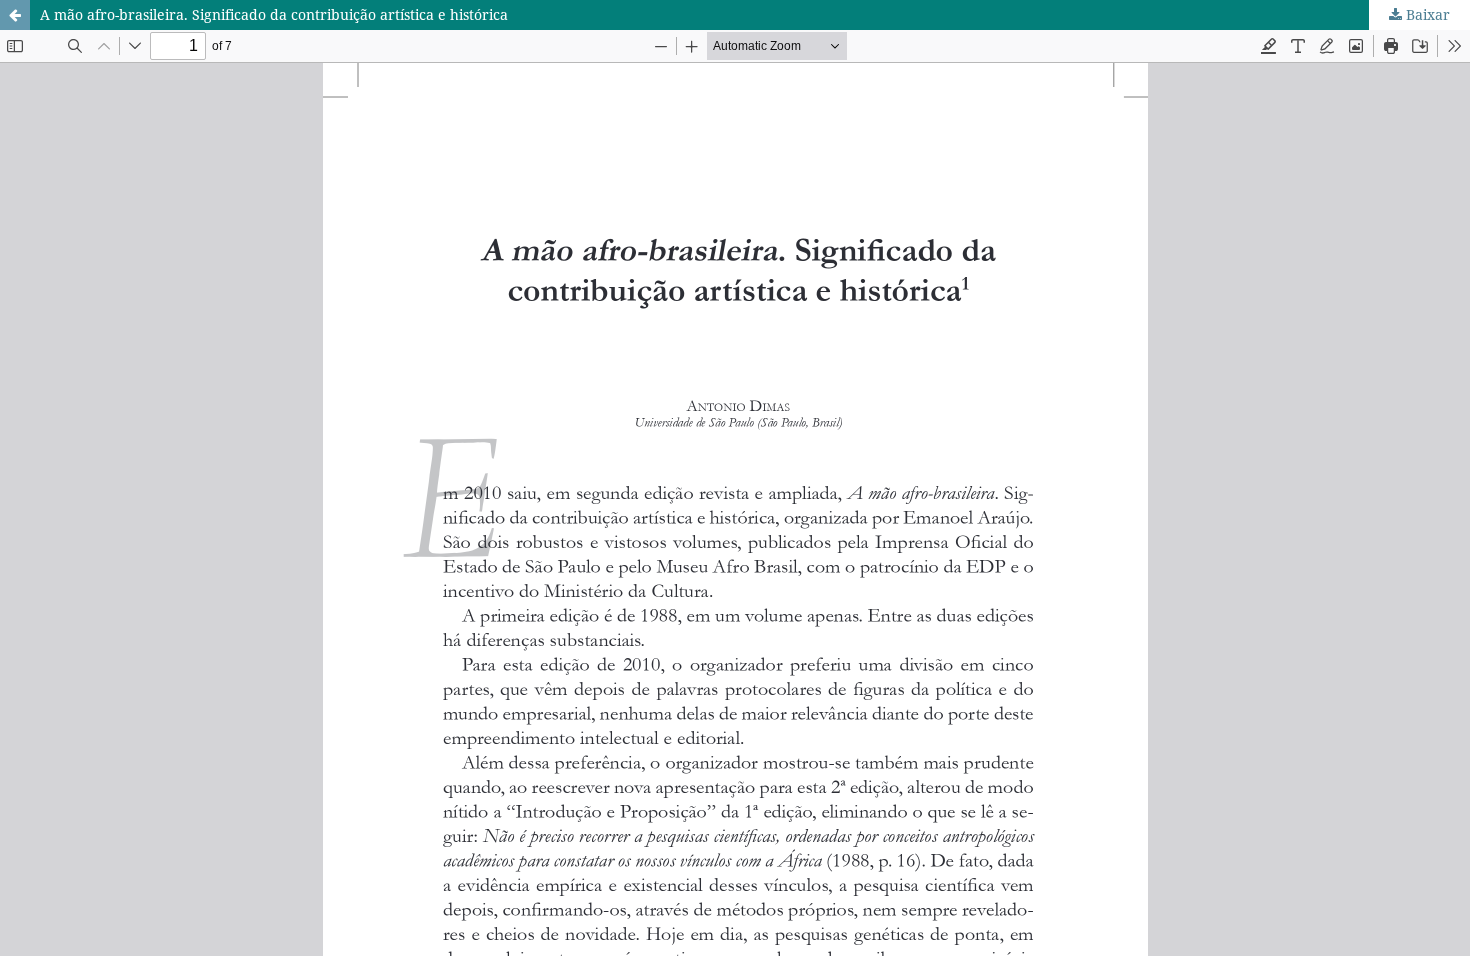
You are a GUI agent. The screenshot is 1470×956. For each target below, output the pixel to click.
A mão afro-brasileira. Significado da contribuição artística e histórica (274, 14)
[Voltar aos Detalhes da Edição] (15, 15)
